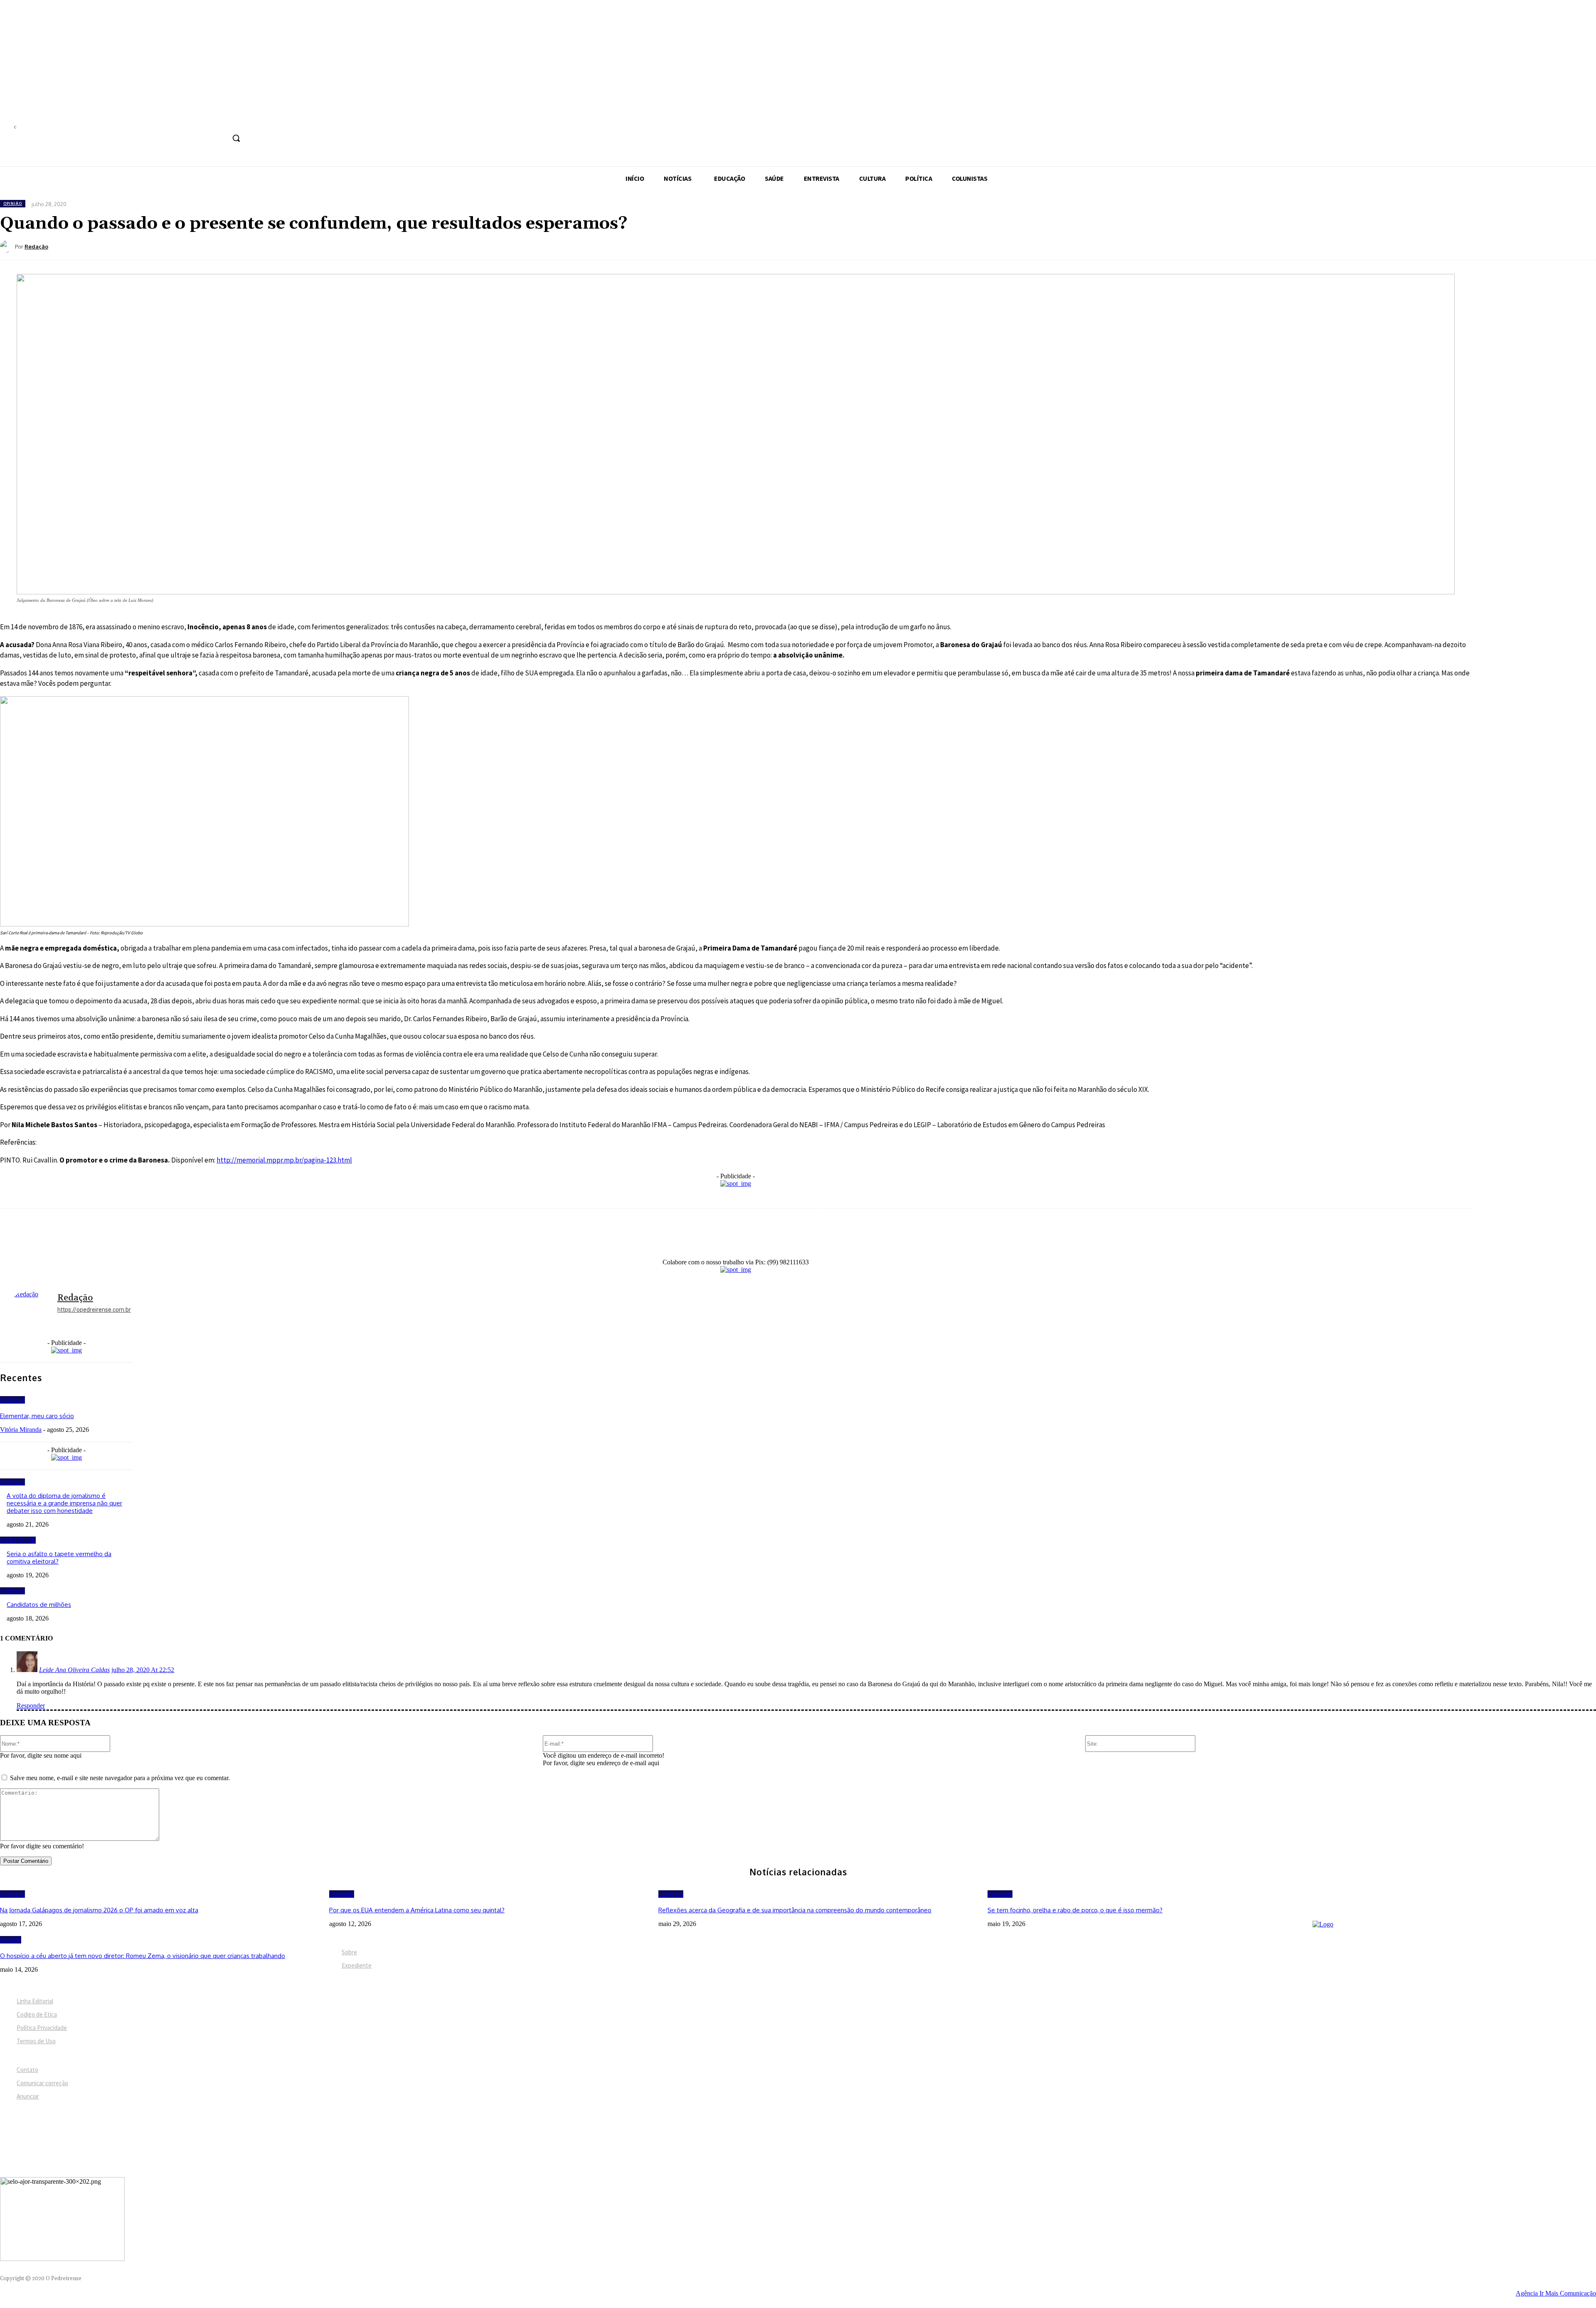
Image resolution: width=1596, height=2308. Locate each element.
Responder (31, 1706)
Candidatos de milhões (39, 1605)
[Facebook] (176, 120)
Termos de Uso (36, 2041)
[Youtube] (238, 120)
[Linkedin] (207, 120)
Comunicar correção (42, 2083)
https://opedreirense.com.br (94, 1310)
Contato (27, 2070)
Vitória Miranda (21, 1430)
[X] (223, 120)
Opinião (13, 203)
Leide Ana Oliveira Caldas (74, 1670)
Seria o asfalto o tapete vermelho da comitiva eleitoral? (59, 1558)
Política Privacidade (42, 2028)
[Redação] (7, 246)
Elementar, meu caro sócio (37, 1416)
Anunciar (28, 2096)
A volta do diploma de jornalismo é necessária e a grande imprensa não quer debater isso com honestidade (64, 1503)
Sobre (349, 1952)
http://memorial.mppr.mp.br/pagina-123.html (284, 1160)
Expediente (357, 1965)
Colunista (12, 1400)
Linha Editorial (35, 2001)
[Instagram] (192, 120)
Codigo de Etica (37, 2014)
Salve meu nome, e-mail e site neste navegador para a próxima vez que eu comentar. (120, 1778)
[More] (342, 246)
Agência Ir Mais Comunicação (1556, 2293)
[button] (236, 138)
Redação (36, 246)
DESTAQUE (18, 1540)
